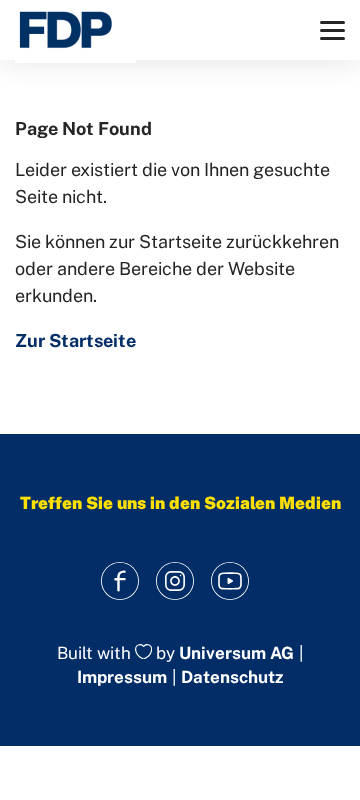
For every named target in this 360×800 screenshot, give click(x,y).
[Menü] (332, 30)
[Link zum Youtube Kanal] (230, 581)
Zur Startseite (75, 340)
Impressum (122, 677)
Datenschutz (232, 677)
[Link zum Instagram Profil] (175, 581)
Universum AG (236, 653)
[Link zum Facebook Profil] (120, 581)
